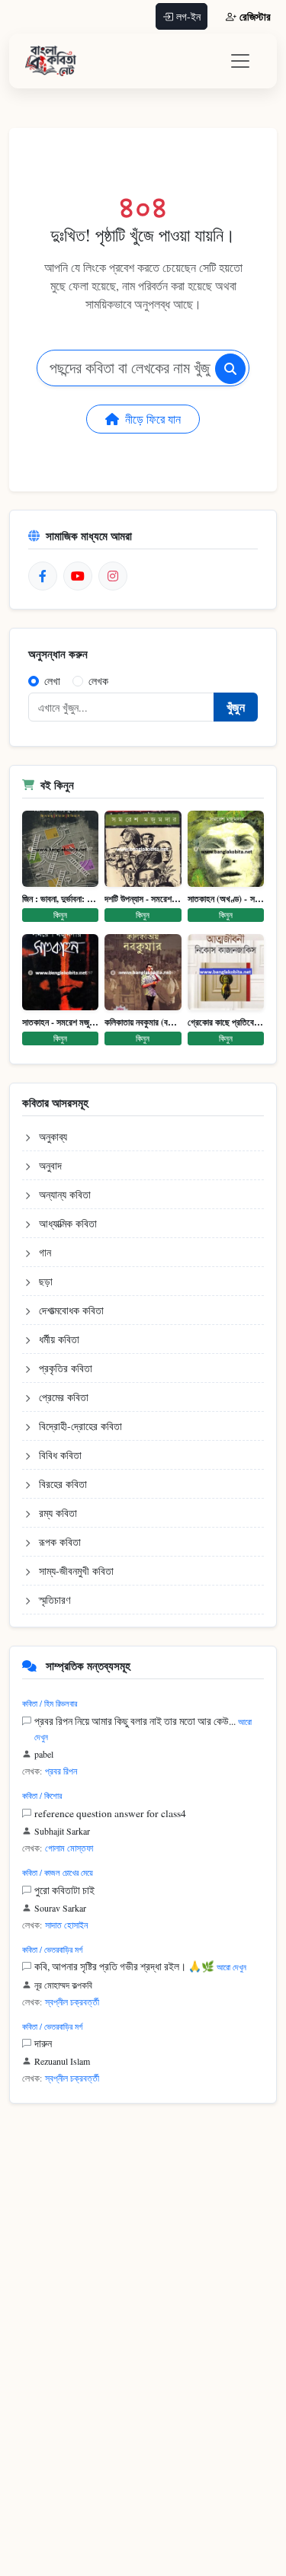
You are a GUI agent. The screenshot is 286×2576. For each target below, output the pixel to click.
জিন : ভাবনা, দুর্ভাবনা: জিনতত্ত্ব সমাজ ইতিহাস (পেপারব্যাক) (60, 899)
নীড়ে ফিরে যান (153, 419)
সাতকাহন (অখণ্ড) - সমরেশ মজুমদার (226, 899)
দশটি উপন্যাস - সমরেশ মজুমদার (143, 899)
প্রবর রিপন (61, 1771)
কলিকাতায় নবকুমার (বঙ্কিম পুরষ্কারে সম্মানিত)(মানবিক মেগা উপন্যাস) (143, 1022)
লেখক (98, 681)
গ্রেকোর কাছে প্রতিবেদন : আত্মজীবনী (226, 1022)
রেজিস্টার (255, 16)
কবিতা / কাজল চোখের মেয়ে (58, 1872)
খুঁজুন (236, 707)
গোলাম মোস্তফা (69, 1848)
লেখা (52, 681)
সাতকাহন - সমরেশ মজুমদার (60, 1022)
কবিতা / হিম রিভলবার (50, 1703)
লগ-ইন (188, 16)
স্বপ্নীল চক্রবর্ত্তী (72, 2002)
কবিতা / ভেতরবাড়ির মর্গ (52, 1949)
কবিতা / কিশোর (42, 1795)
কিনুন (60, 915)
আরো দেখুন (231, 1967)
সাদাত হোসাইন (66, 1925)
